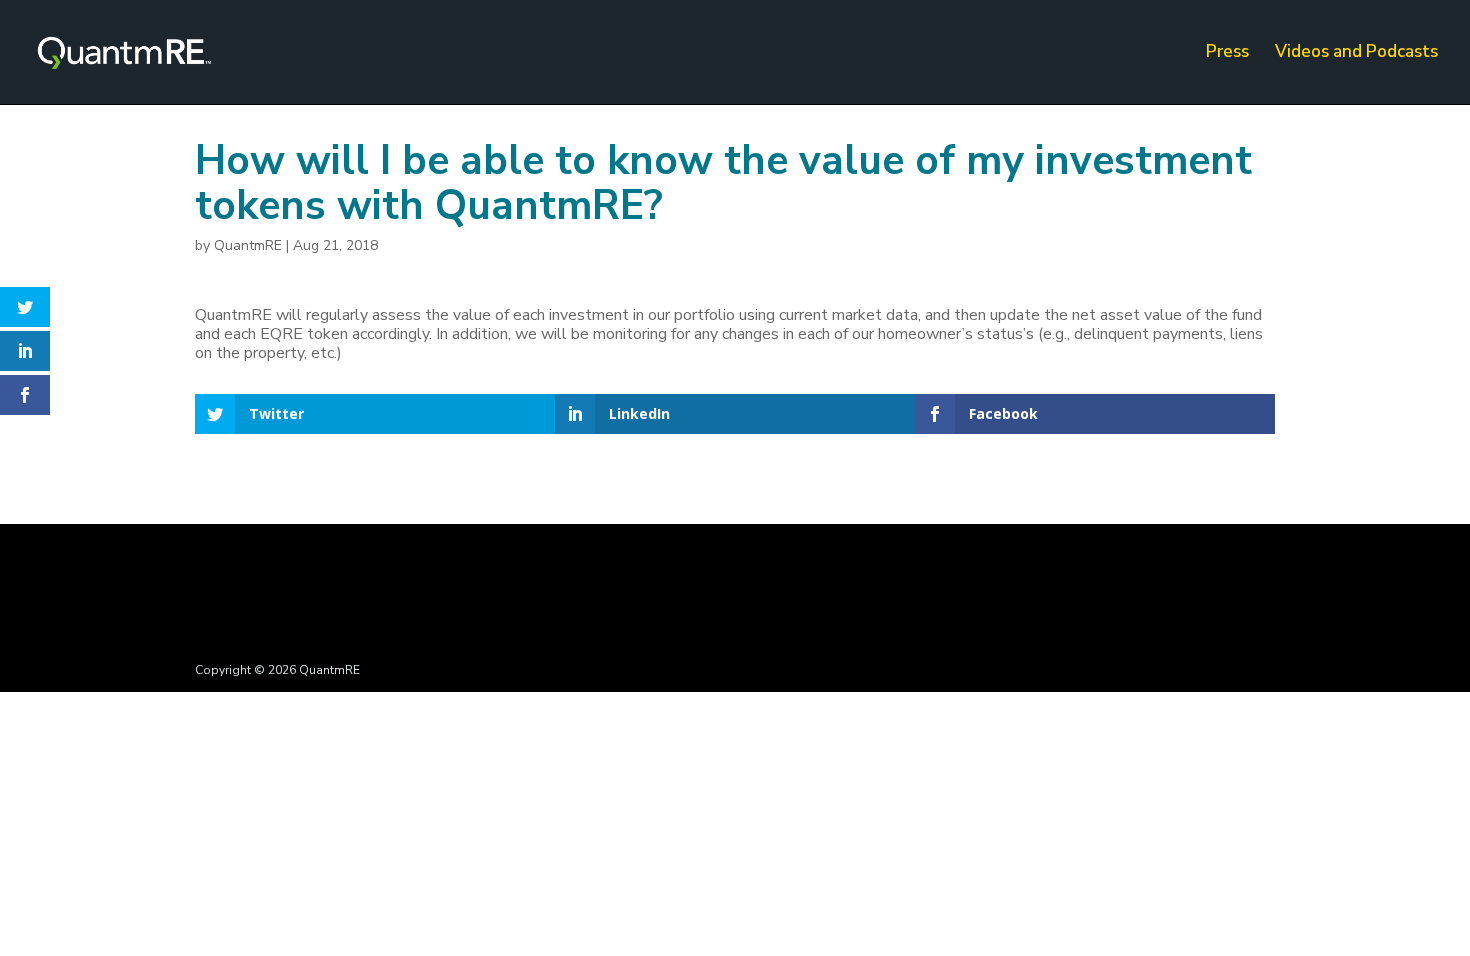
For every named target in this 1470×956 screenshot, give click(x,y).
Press (1227, 54)
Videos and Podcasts (1356, 54)
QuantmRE (248, 245)
